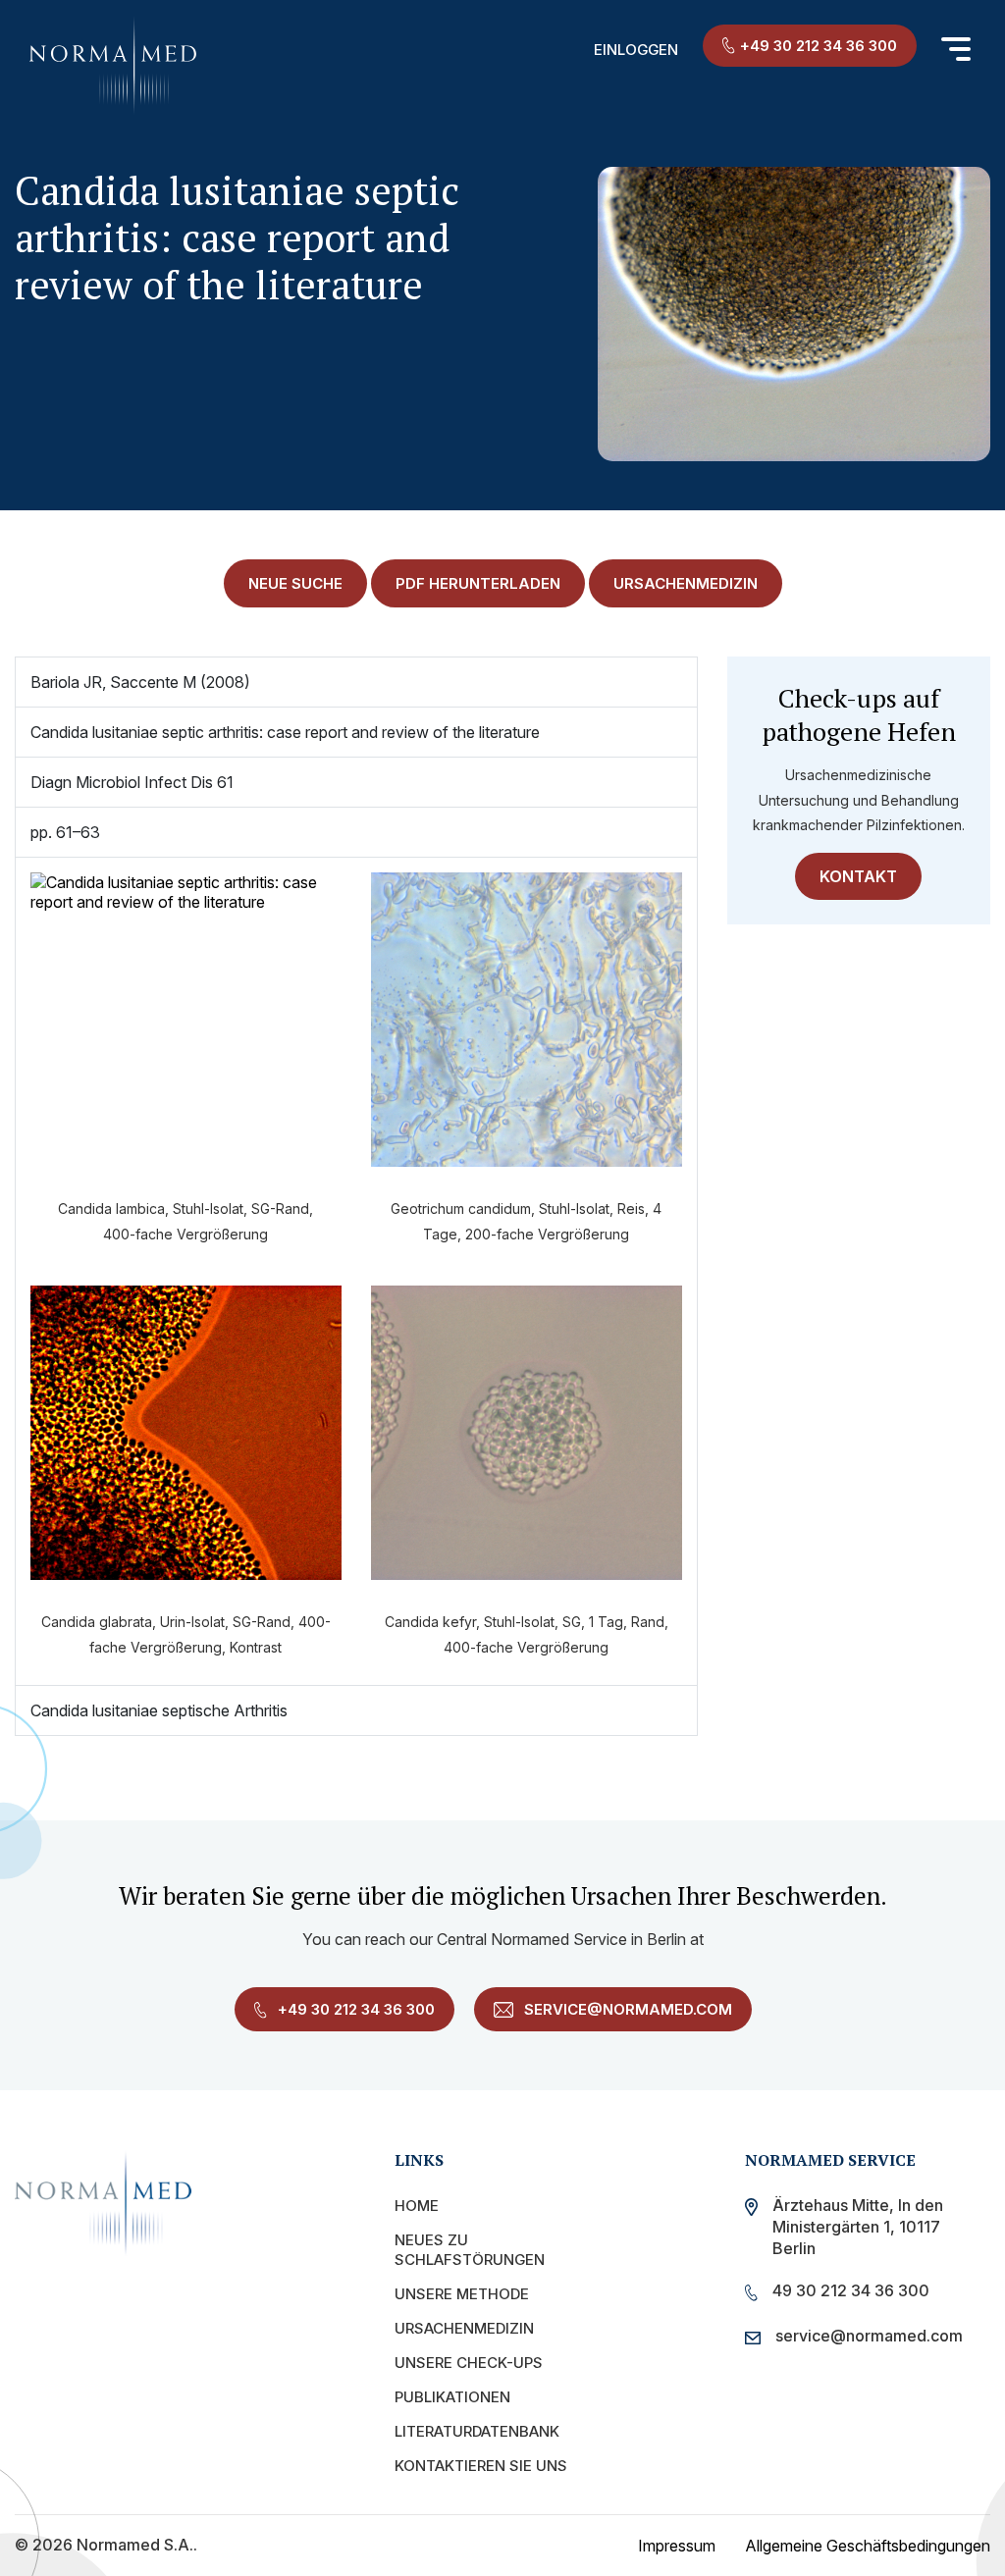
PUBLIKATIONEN (452, 2397)
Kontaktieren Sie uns (481, 2466)
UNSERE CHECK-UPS (469, 2363)
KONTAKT (858, 876)
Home (417, 2206)
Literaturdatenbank (477, 2431)
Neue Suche (295, 583)
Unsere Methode (462, 2294)
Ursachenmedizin (464, 2328)
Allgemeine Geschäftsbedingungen (868, 2546)
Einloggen (636, 50)
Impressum (677, 2546)
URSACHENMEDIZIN (686, 583)
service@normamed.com (626, 2009)
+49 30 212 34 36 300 (819, 46)
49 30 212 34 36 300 (851, 2290)
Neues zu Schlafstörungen (470, 2250)
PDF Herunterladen (478, 583)
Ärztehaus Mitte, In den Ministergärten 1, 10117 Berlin (858, 2227)
